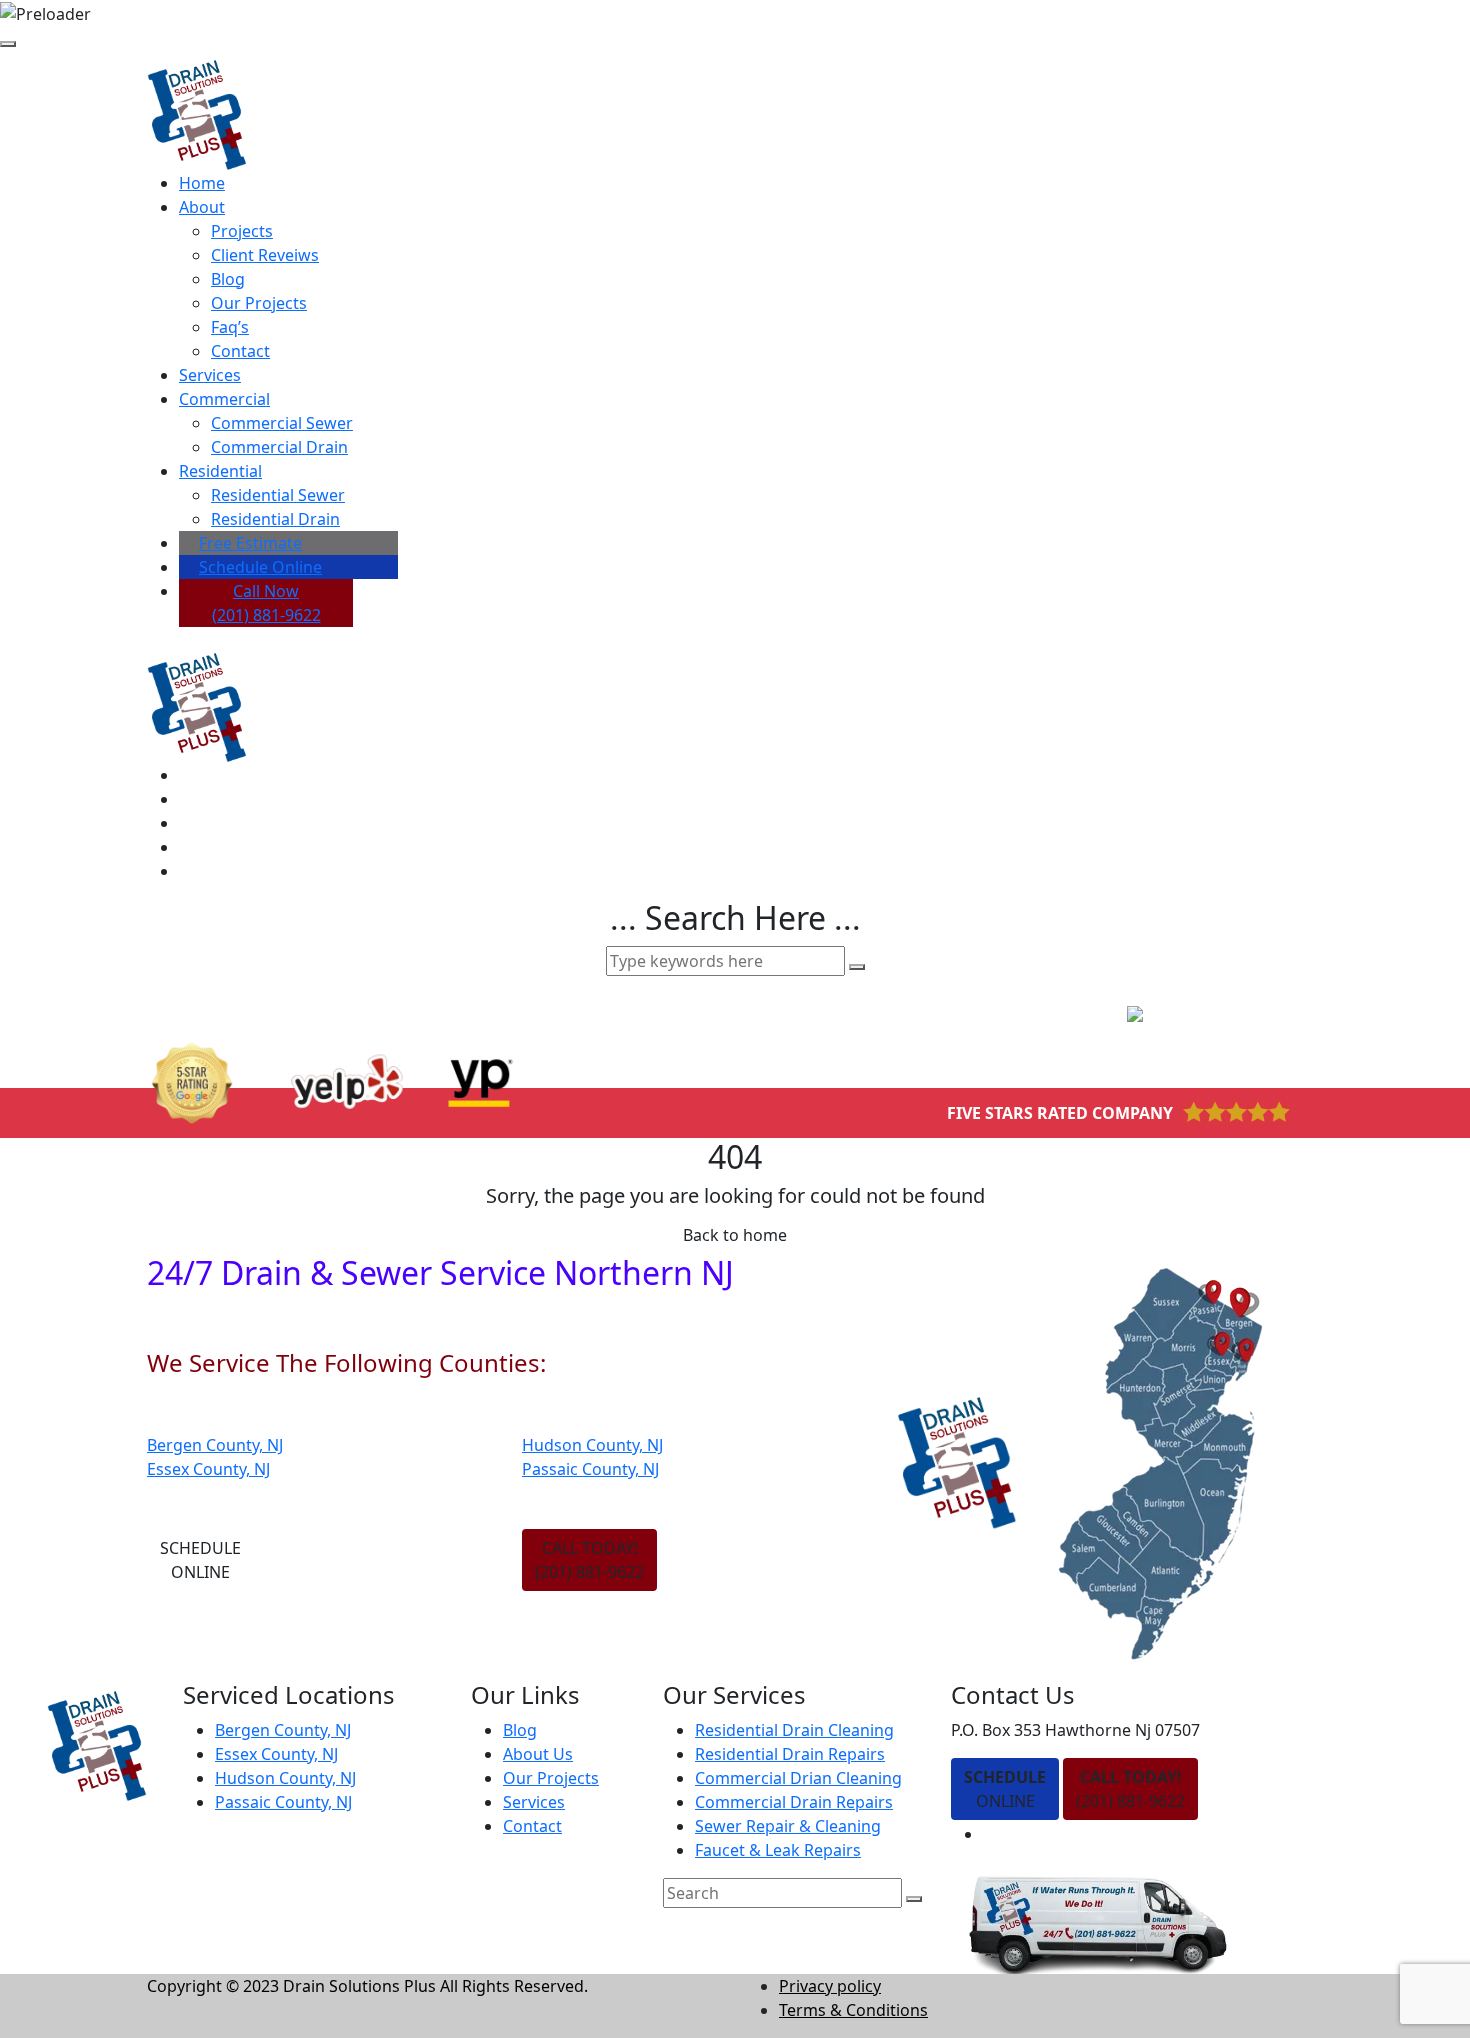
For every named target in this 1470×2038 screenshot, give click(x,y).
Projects (242, 231)
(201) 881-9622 (1130, 1789)
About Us (538, 1754)
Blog (228, 279)
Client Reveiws (265, 255)
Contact (240, 351)
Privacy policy (830, 1986)
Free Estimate (250, 543)
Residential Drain (275, 519)
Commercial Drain (279, 447)
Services (210, 375)
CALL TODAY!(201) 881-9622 (589, 1560)
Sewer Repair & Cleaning (788, 1826)
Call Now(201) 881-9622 (266, 603)
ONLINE (1005, 1789)
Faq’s (230, 327)
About (202, 207)
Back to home (735, 1235)
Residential (220, 471)
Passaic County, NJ (590, 1469)
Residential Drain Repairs (790, 1754)
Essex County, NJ (208, 1469)
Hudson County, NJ (592, 1445)
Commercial (224, 399)
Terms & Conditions (853, 2010)
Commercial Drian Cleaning (798, 1778)
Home (202, 183)
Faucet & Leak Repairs (778, 1850)
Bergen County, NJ (215, 1445)
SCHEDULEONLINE (200, 1560)
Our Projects (259, 303)
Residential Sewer (278, 495)
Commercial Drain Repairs (794, 1802)
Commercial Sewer (282, 423)
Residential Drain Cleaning (794, 1730)
